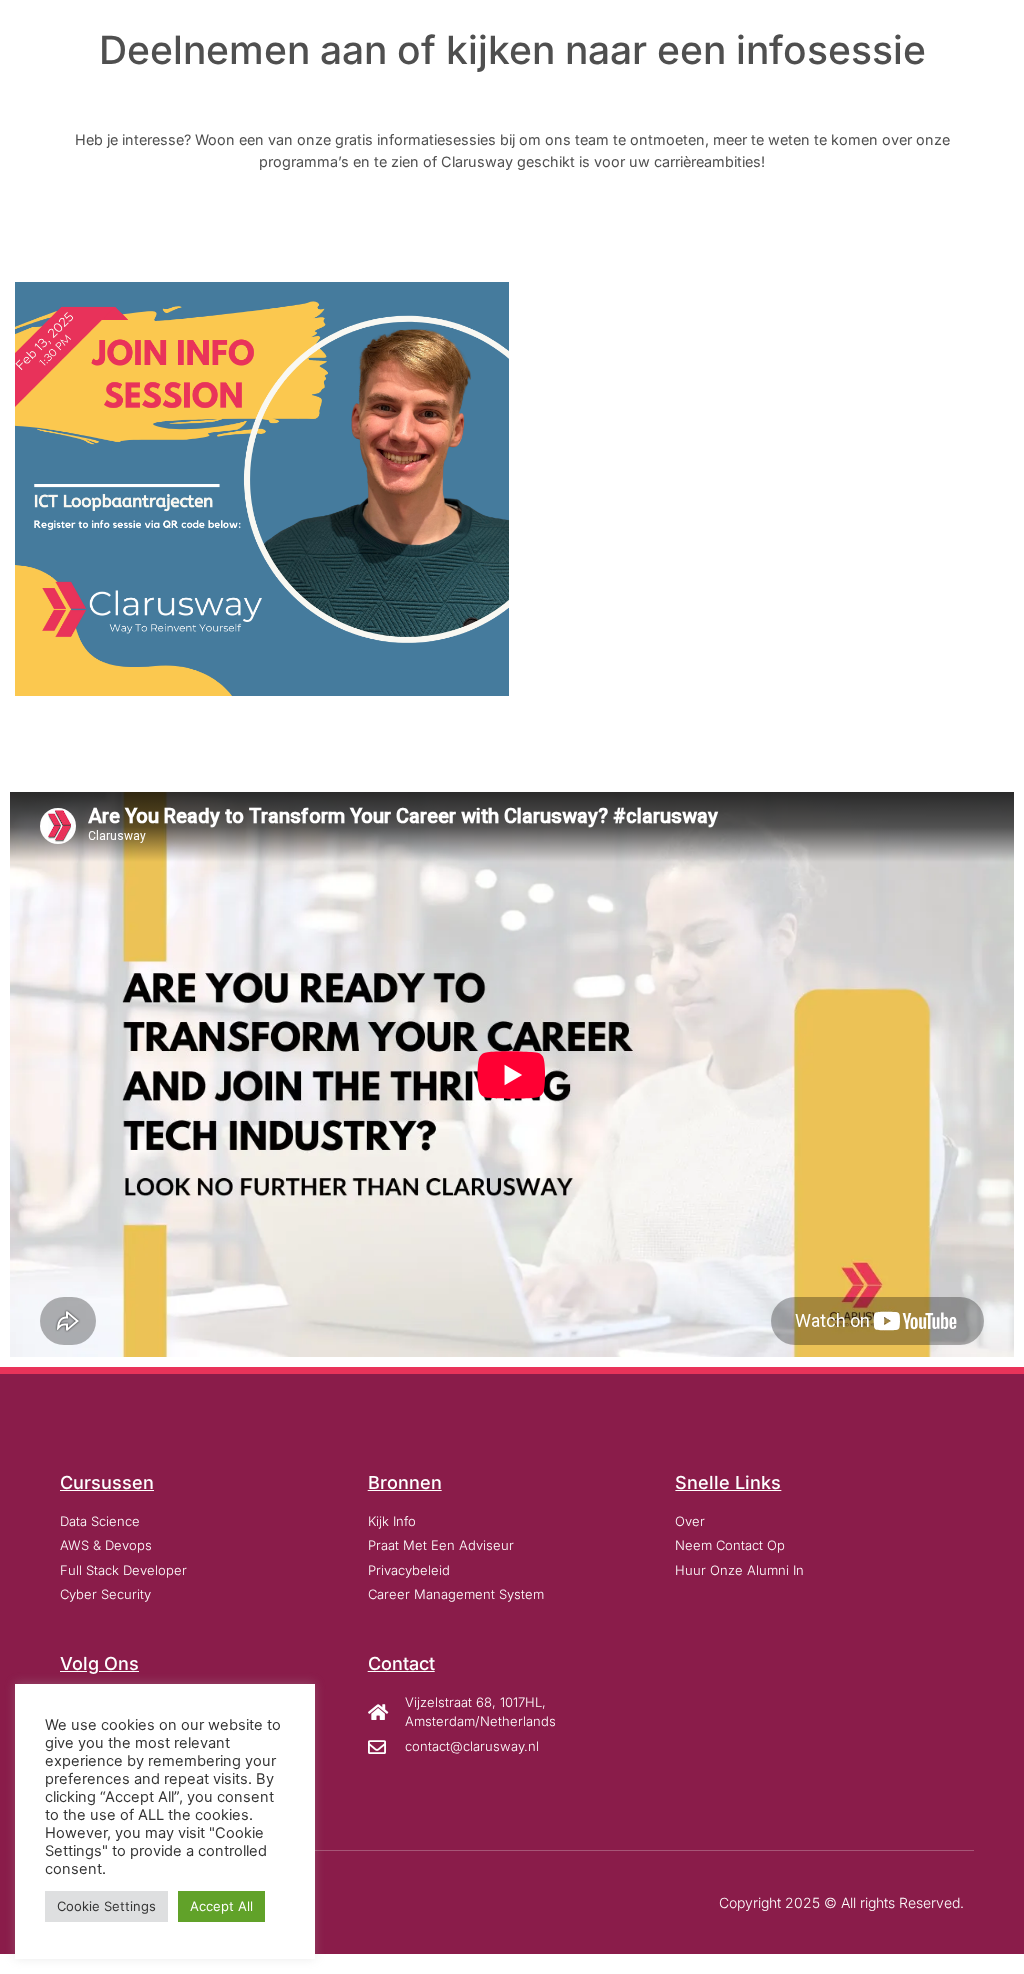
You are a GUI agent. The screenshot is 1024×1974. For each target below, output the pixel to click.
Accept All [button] (221, 1906)
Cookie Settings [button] (106, 1906)
